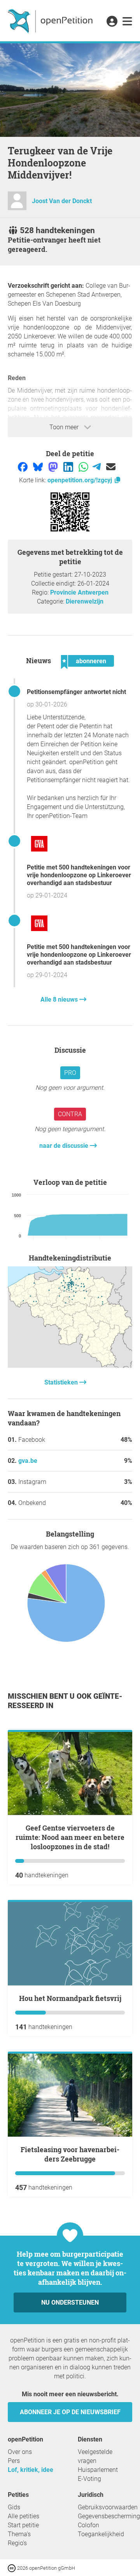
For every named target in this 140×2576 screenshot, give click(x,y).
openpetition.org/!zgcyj (80, 480)
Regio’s (17, 2543)
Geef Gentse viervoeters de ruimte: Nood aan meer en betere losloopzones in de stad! (70, 1837)
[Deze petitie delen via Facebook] (24, 467)
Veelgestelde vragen (95, 2456)
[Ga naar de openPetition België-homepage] (51, 21)
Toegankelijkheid (101, 2534)
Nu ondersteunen (70, 2302)
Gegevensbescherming (109, 2516)
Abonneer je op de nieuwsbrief (70, 2412)
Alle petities (24, 2516)
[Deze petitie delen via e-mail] (111, 467)
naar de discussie (65, 1146)
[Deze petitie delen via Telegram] (97, 467)
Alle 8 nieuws (60, 999)
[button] (112, 22)
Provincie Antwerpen (79, 592)
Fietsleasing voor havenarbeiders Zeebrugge (70, 2154)
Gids (14, 2507)
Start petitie (23, 2525)
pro (70, 1073)
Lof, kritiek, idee (31, 2470)
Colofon (88, 2525)
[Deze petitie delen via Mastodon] (54, 467)
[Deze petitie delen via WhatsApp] (84, 467)
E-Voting (89, 2479)
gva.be (28, 1461)
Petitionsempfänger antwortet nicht (76, 692)
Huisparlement (98, 2470)
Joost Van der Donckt (62, 201)
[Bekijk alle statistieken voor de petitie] (70, 1366)
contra (70, 1114)
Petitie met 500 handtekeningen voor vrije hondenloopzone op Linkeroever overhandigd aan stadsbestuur (79, 875)
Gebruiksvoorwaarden (108, 2507)
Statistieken (62, 1382)
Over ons (20, 2452)
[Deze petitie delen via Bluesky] (39, 467)
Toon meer (65, 427)
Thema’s (19, 2534)
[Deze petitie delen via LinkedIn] (69, 467)
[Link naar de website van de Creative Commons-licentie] (12, 2568)
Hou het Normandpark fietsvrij (70, 1998)
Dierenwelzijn (85, 601)
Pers (14, 2461)
